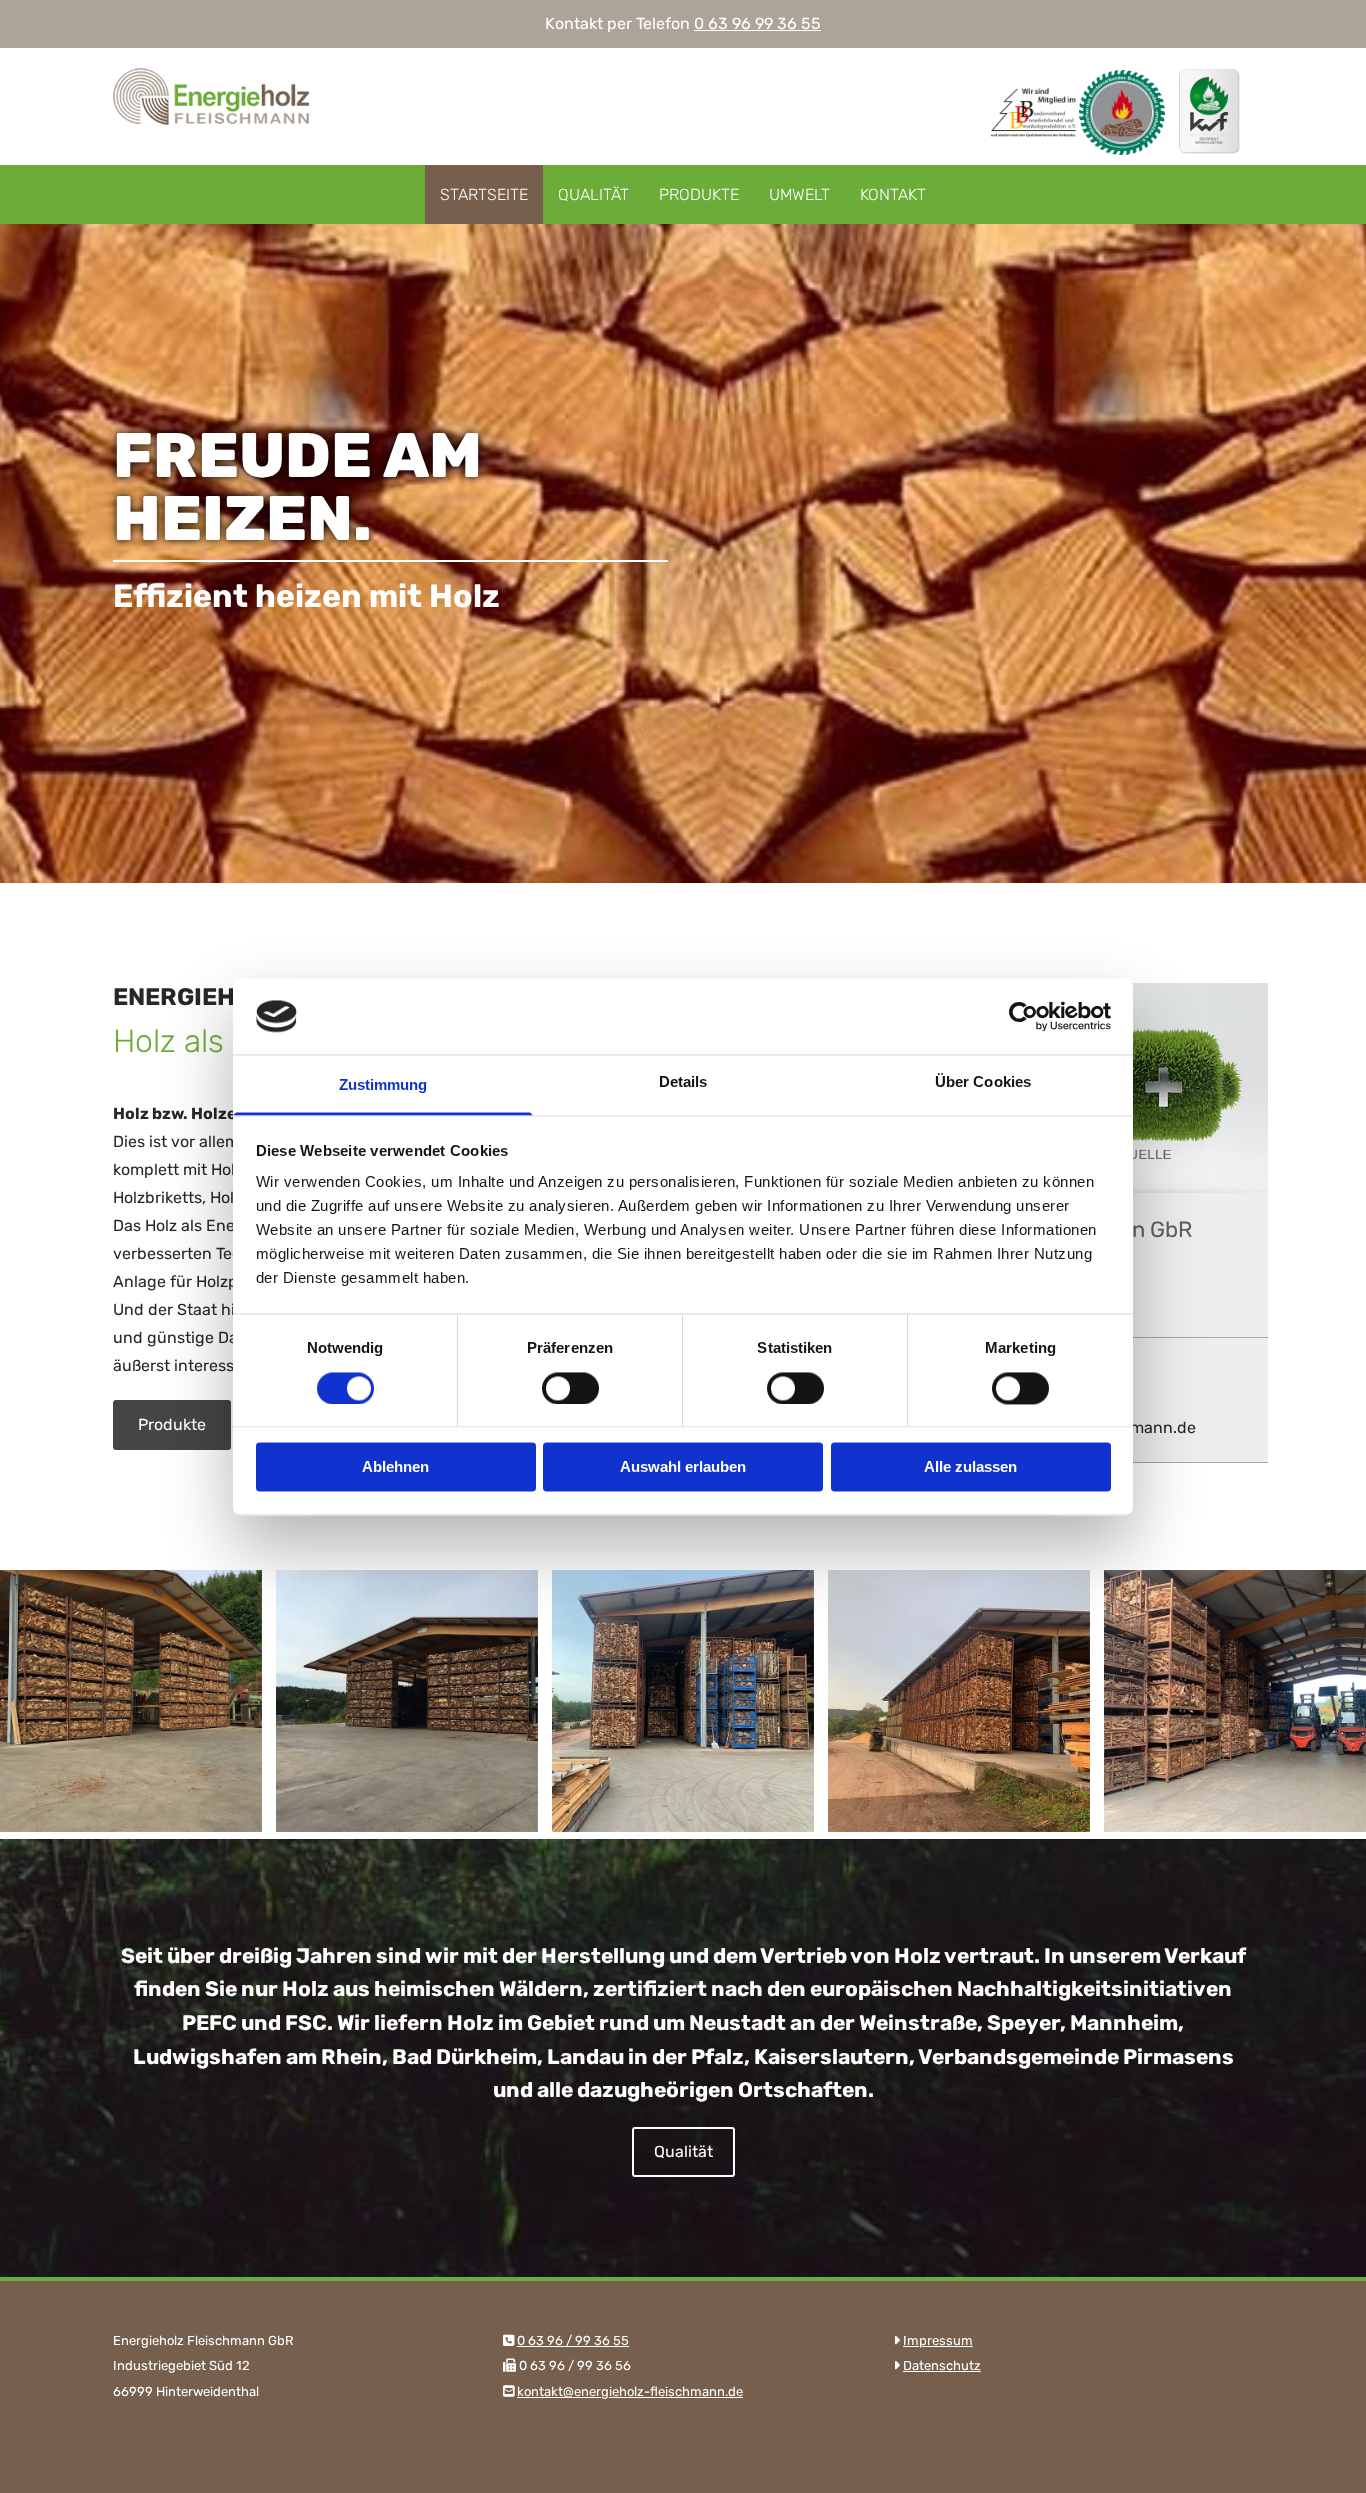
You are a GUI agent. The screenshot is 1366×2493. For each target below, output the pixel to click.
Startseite (484, 194)
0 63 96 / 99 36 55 (573, 2340)
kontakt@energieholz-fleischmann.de (630, 2391)
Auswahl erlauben (683, 1467)
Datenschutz (942, 2365)
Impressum (938, 2340)
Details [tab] (683, 1082)
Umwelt (799, 194)
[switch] (570, 1388)
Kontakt (893, 194)
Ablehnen (395, 1467)
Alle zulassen (970, 1467)
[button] (172, 1424)
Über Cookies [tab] (983, 1082)
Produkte (699, 194)
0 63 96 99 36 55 (757, 23)
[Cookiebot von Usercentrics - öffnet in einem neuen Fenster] (1023, 1016)
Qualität (593, 194)
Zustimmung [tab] (383, 1085)
